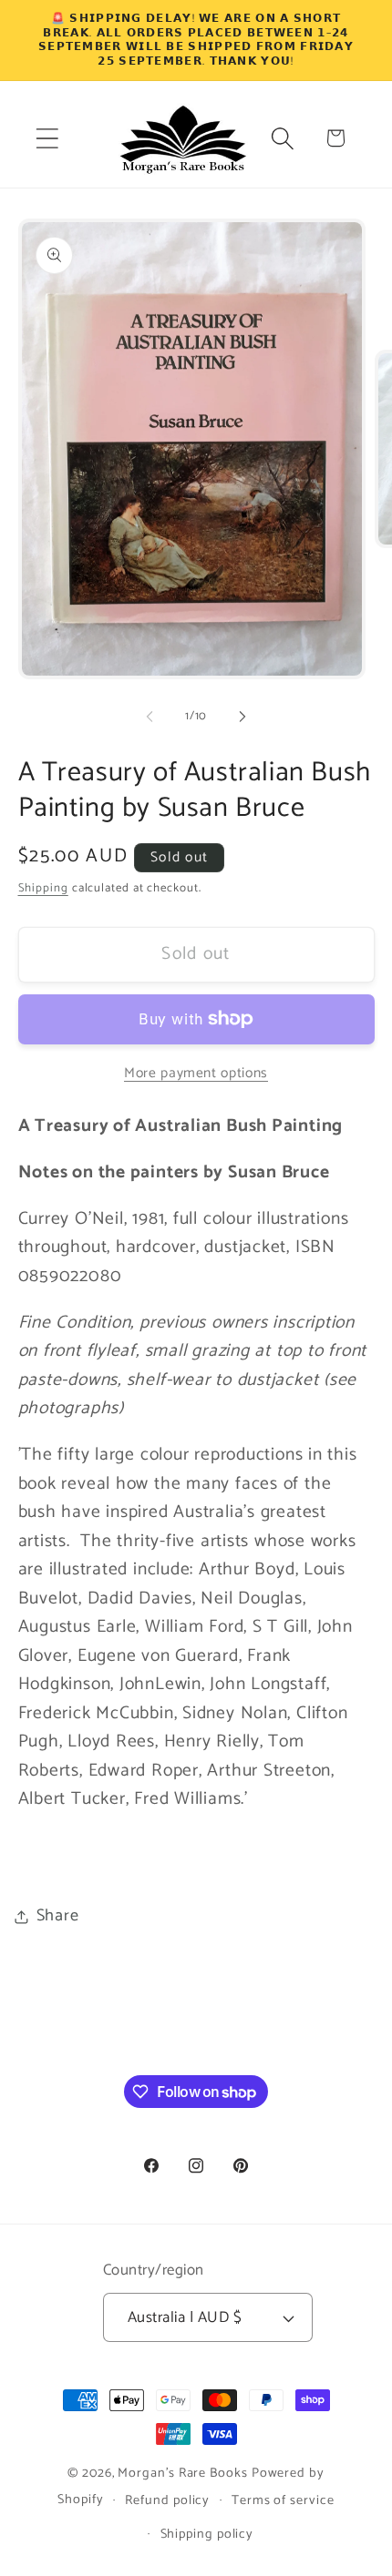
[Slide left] (150, 717)
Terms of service (283, 2500)
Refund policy (167, 2500)
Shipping (43, 888)
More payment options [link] (196, 1074)
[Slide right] (242, 717)
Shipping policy (207, 2534)
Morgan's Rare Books (182, 2473)
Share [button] (58, 1916)
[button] (47, 138)
